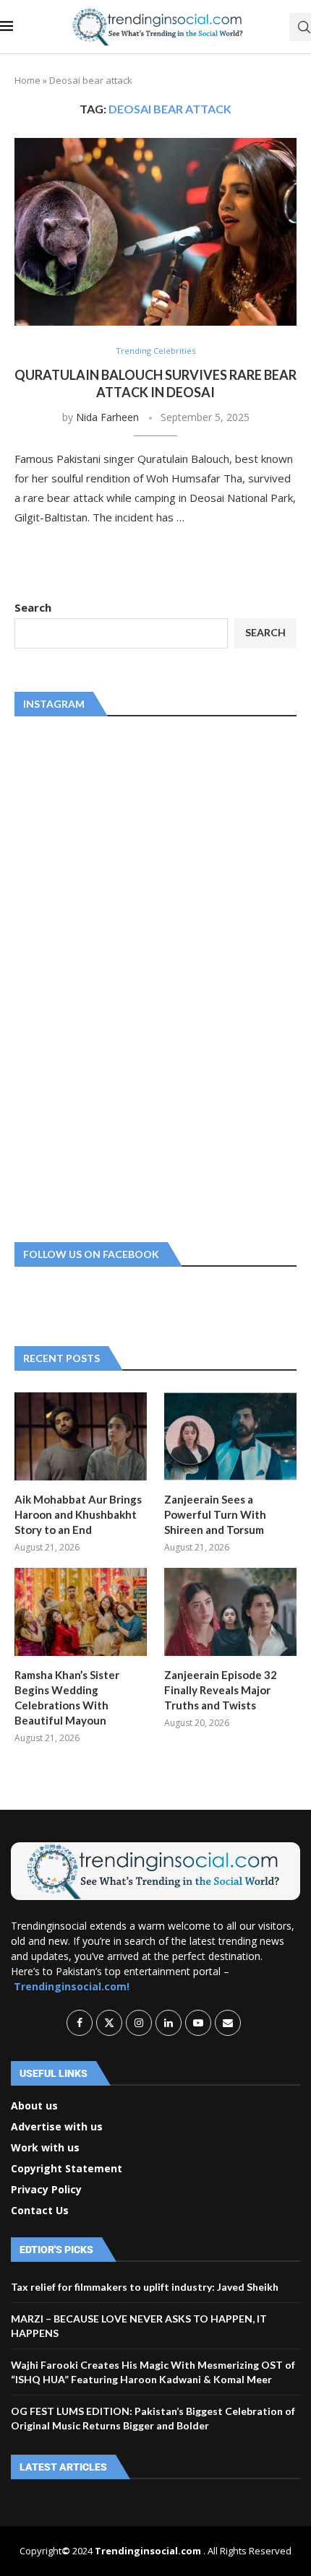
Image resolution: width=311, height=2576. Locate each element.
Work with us (45, 2148)
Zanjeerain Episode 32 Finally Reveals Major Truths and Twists (221, 1690)
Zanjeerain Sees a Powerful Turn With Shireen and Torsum (215, 1514)
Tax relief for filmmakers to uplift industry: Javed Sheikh (145, 2287)
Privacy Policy (46, 2190)
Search (33, 607)
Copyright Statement (67, 2169)
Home (27, 80)
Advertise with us (57, 2127)
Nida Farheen (107, 417)
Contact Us (40, 2211)
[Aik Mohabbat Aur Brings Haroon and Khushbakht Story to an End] (81, 1436)
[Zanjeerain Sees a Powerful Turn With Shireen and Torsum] (230, 1436)
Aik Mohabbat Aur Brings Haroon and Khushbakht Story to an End (78, 1514)
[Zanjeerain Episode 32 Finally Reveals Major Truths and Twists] (230, 1612)
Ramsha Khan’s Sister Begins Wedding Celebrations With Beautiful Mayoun (67, 1697)
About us (34, 2106)
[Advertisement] (123, 976)
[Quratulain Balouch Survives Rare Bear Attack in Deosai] (155, 232)
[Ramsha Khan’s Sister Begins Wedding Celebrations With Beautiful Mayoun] (81, 1612)
